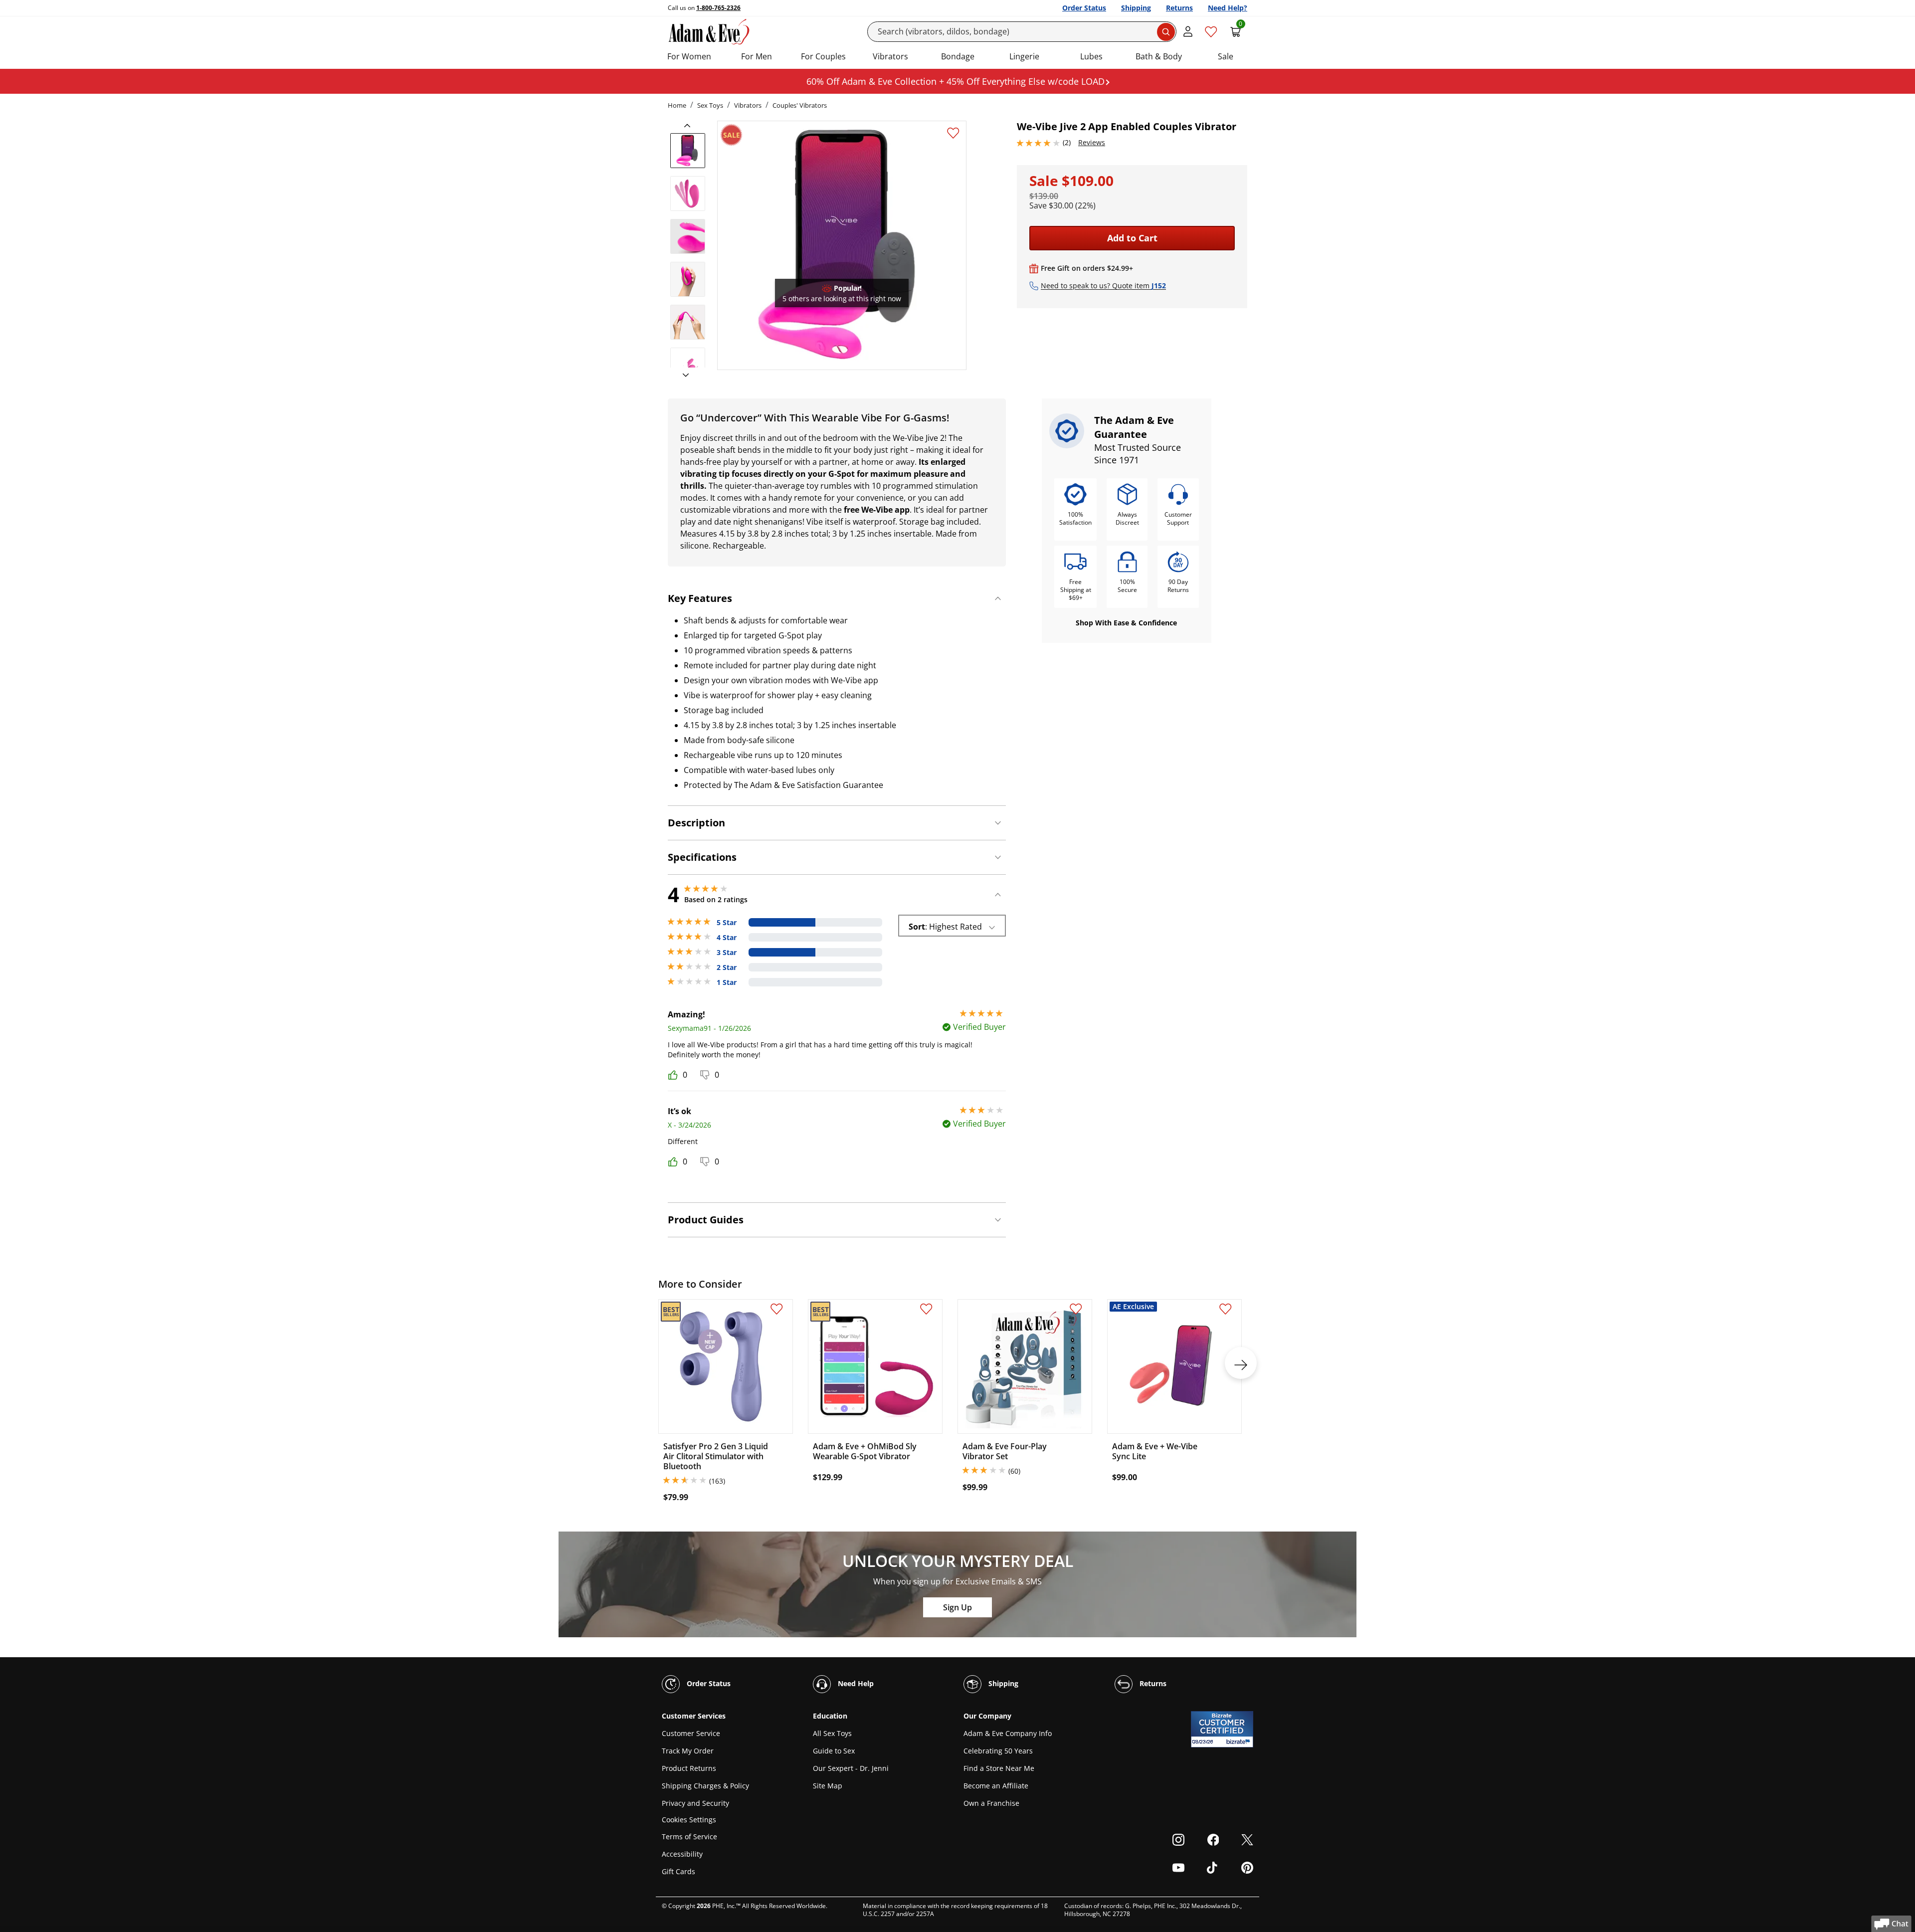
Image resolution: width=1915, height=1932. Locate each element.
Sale (1226, 56)
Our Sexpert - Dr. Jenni (851, 1768)
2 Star (727, 967)
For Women (689, 56)
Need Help (855, 1683)
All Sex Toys (832, 1733)
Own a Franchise (991, 1803)
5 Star (727, 923)
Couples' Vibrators (800, 105)
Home (677, 105)
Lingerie (1024, 56)
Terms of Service (689, 1836)
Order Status (1084, 8)
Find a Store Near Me (999, 1768)
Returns (1179, 8)
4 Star (727, 938)
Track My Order (688, 1751)
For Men (757, 56)
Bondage (958, 56)
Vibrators (890, 56)
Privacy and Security (695, 1803)
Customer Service (691, 1733)
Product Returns (689, 1768)
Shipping (1136, 8)
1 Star (727, 982)
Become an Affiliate (996, 1786)
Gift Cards (678, 1871)
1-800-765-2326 (718, 8)
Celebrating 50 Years (998, 1751)
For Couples (823, 56)
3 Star (727, 953)
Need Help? (1228, 8)
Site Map (828, 1786)
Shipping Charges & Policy (705, 1786)
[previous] (690, 126)
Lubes (1091, 56)
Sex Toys (710, 105)
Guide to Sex (834, 1751)
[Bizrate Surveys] (1240, 1742)
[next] (683, 376)
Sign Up (957, 1607)
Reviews (1092, 142)
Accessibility (682, 1854)
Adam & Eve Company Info (1008, 1733)
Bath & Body (1159, 56)
